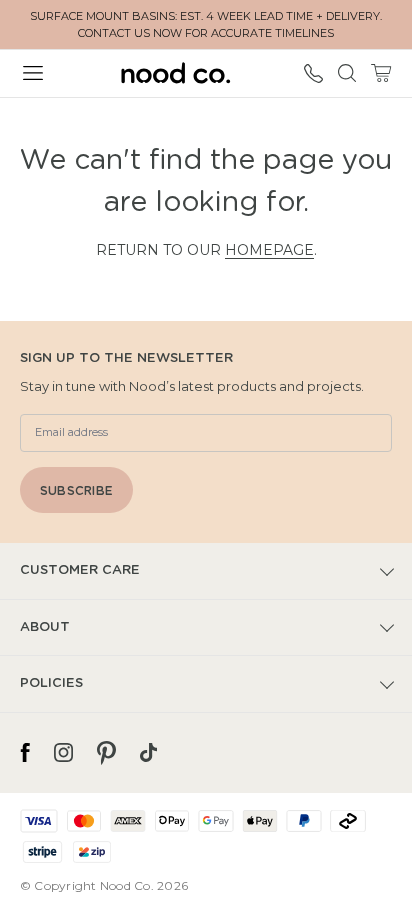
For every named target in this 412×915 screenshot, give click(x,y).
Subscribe (76, 491)
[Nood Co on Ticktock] (148, 753)
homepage (269, 250)
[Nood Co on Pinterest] (106, 753)
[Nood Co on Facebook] (25, 753)
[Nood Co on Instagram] (63, 753)
